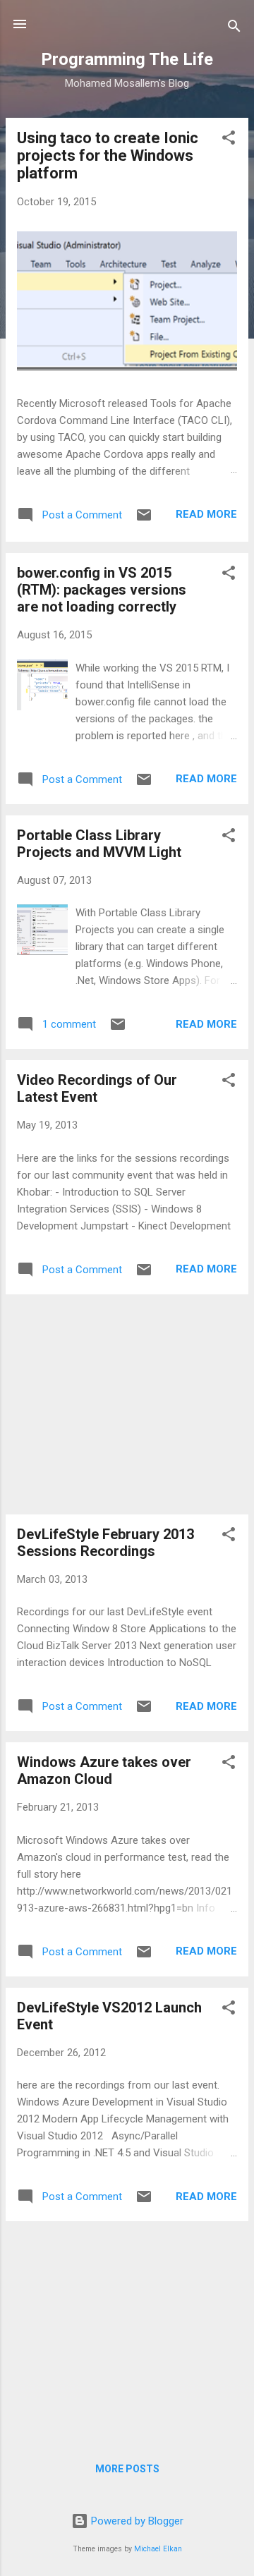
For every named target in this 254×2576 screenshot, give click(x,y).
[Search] (234, 29)
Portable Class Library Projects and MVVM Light (99, 844)
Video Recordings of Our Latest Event (97, 1088)
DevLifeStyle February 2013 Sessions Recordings (105, 1543)
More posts (127, 2469)
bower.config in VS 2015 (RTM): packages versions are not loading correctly (102, 590)
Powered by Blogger (136, 2521)
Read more (206, 514)
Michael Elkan (158, 2549)
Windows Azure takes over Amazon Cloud (104, 1770)
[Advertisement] (127, 1404)
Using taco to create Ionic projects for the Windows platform (108, 156)
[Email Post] (144, 520)
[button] (229, 140)
